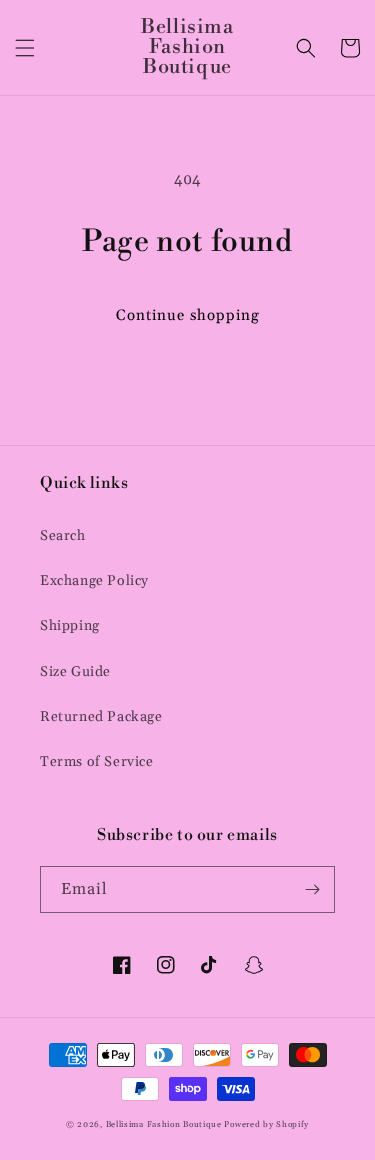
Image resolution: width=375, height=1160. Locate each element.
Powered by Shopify (266, 1124)
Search (63, 536)
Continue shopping (188, 315)
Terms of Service (97, 762)
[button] (25, 48)
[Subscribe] (312, 889)
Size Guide (75, 672)
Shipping (70, 626)
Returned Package (101, 717)
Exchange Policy (94, 581)
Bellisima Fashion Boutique (164, 1124)
